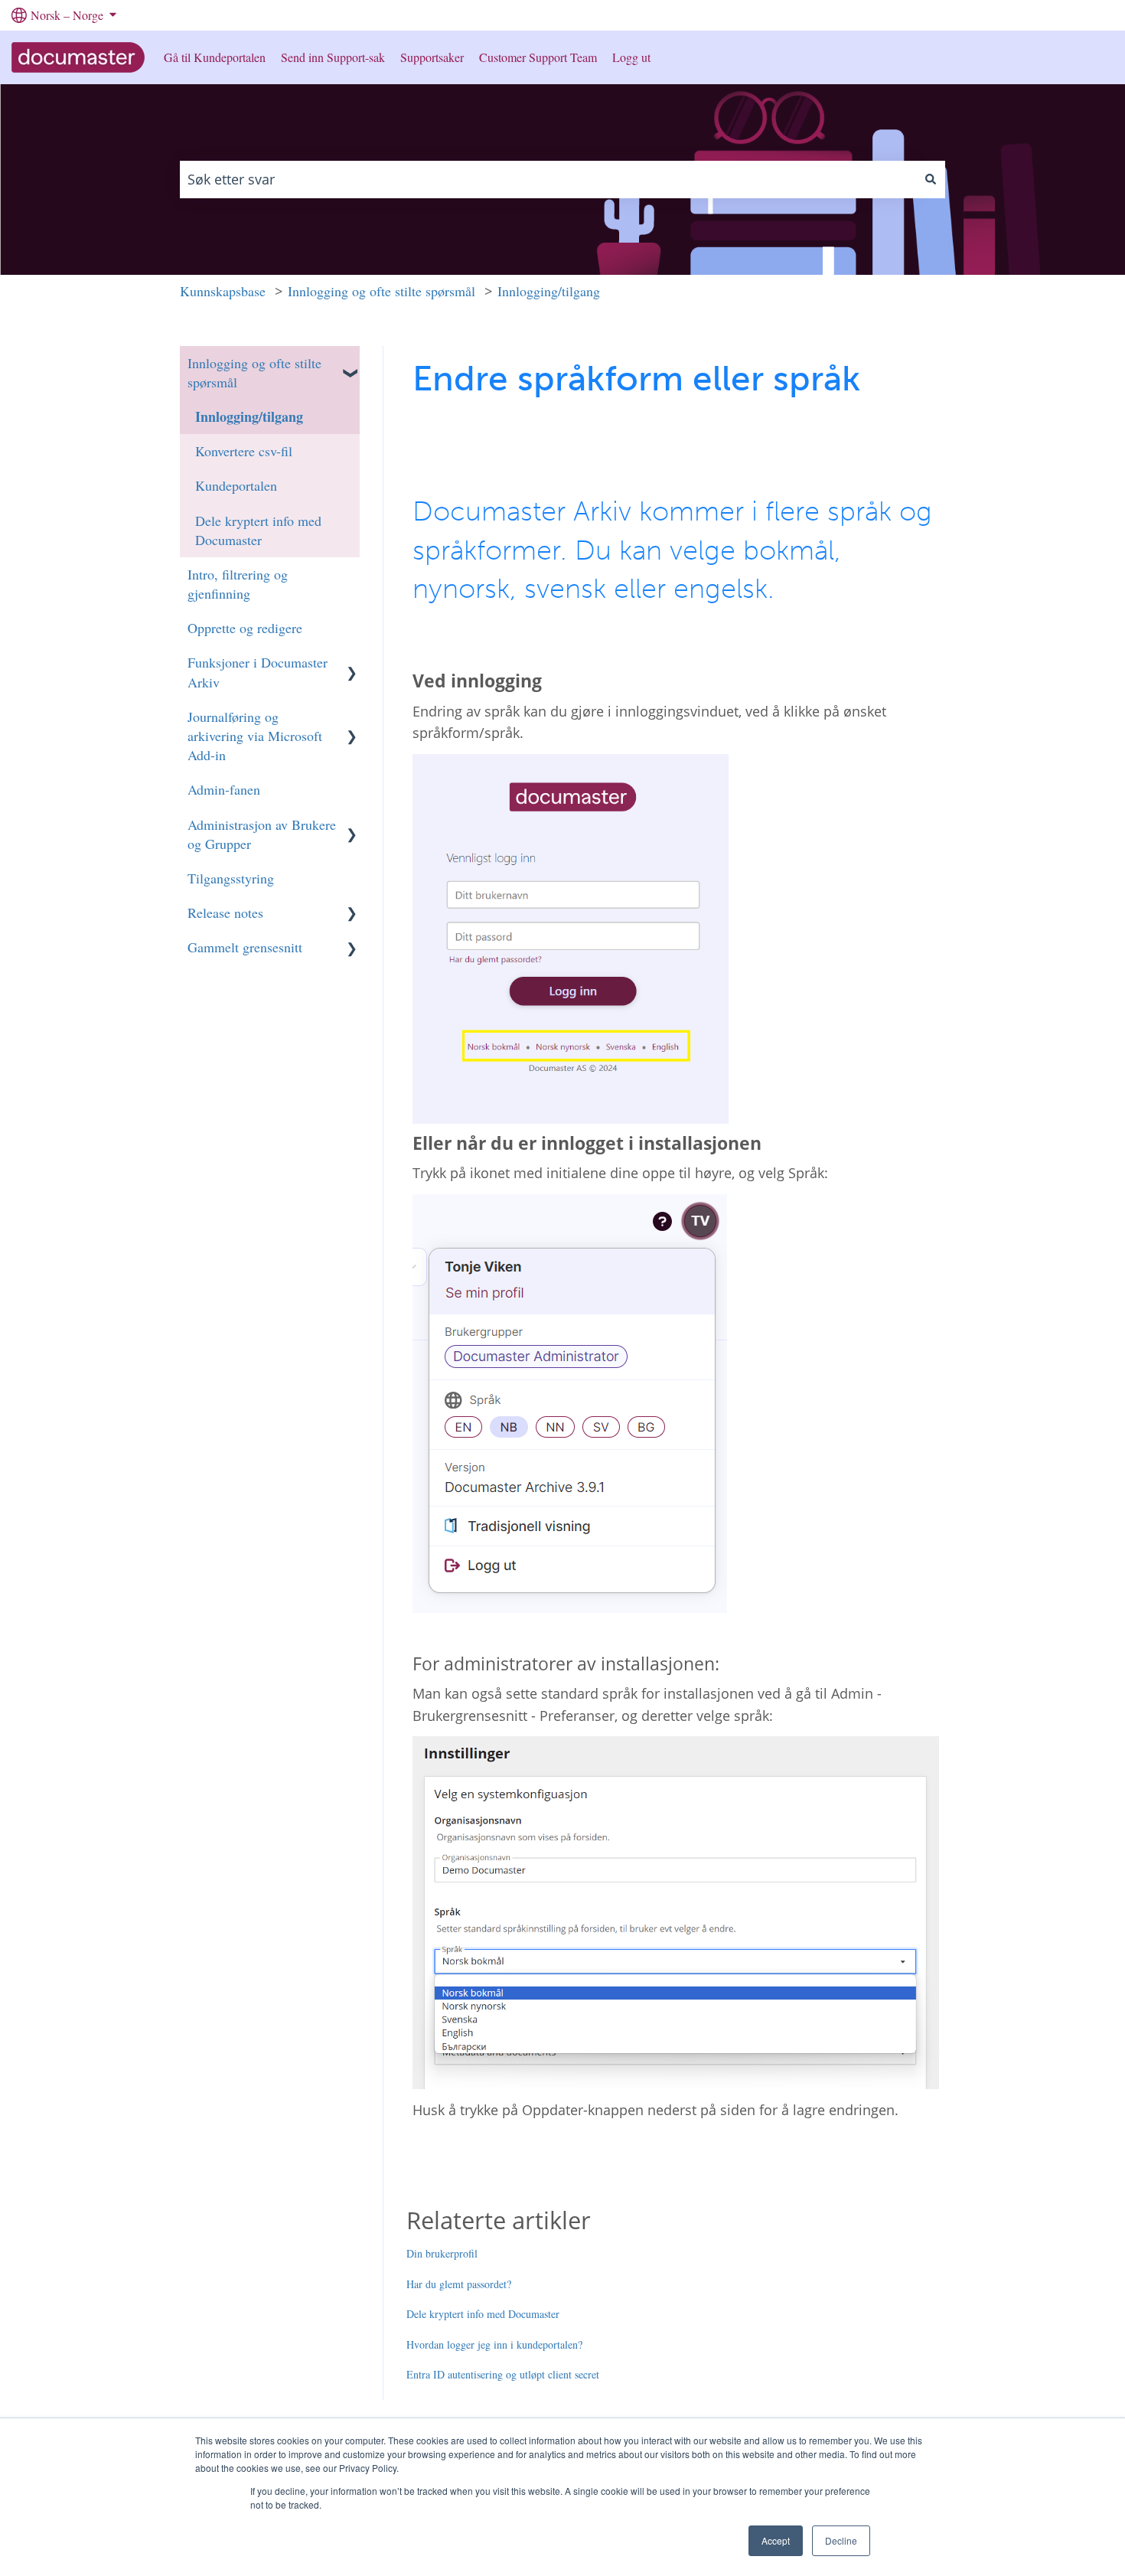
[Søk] (931, 180)
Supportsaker (432, 57)
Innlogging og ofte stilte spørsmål (382, 291)
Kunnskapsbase (223, 291)
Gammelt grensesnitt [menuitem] (245, 947)
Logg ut (631, 57)
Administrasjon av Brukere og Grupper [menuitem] (262, 834)
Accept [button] (776, 2540)
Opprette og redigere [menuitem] (245, 628)
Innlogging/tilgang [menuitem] (249, 416)
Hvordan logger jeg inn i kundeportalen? (494, 2344)
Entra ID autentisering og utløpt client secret (503, 2374)
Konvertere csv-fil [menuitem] (244, 451)
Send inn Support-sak (333, 57)
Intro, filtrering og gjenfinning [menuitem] (238, 584)
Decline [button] (841, 2540)
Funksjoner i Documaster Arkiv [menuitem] (258, 672)
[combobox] (548, 180)
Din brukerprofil (442, 2253)
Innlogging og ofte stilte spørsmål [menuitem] (254, 372)
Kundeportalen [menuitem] (236, 485)
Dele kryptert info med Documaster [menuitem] (258, 530)
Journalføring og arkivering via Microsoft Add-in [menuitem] (255, 736)
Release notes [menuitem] (225, 913)
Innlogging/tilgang (549, 291)
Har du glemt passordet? (459, 2284)
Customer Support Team (538, 57)
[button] (352, 361)
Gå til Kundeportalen (215, 57)
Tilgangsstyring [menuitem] (231, 878)
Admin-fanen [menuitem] (224, 789)
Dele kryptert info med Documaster (483, 2314)
